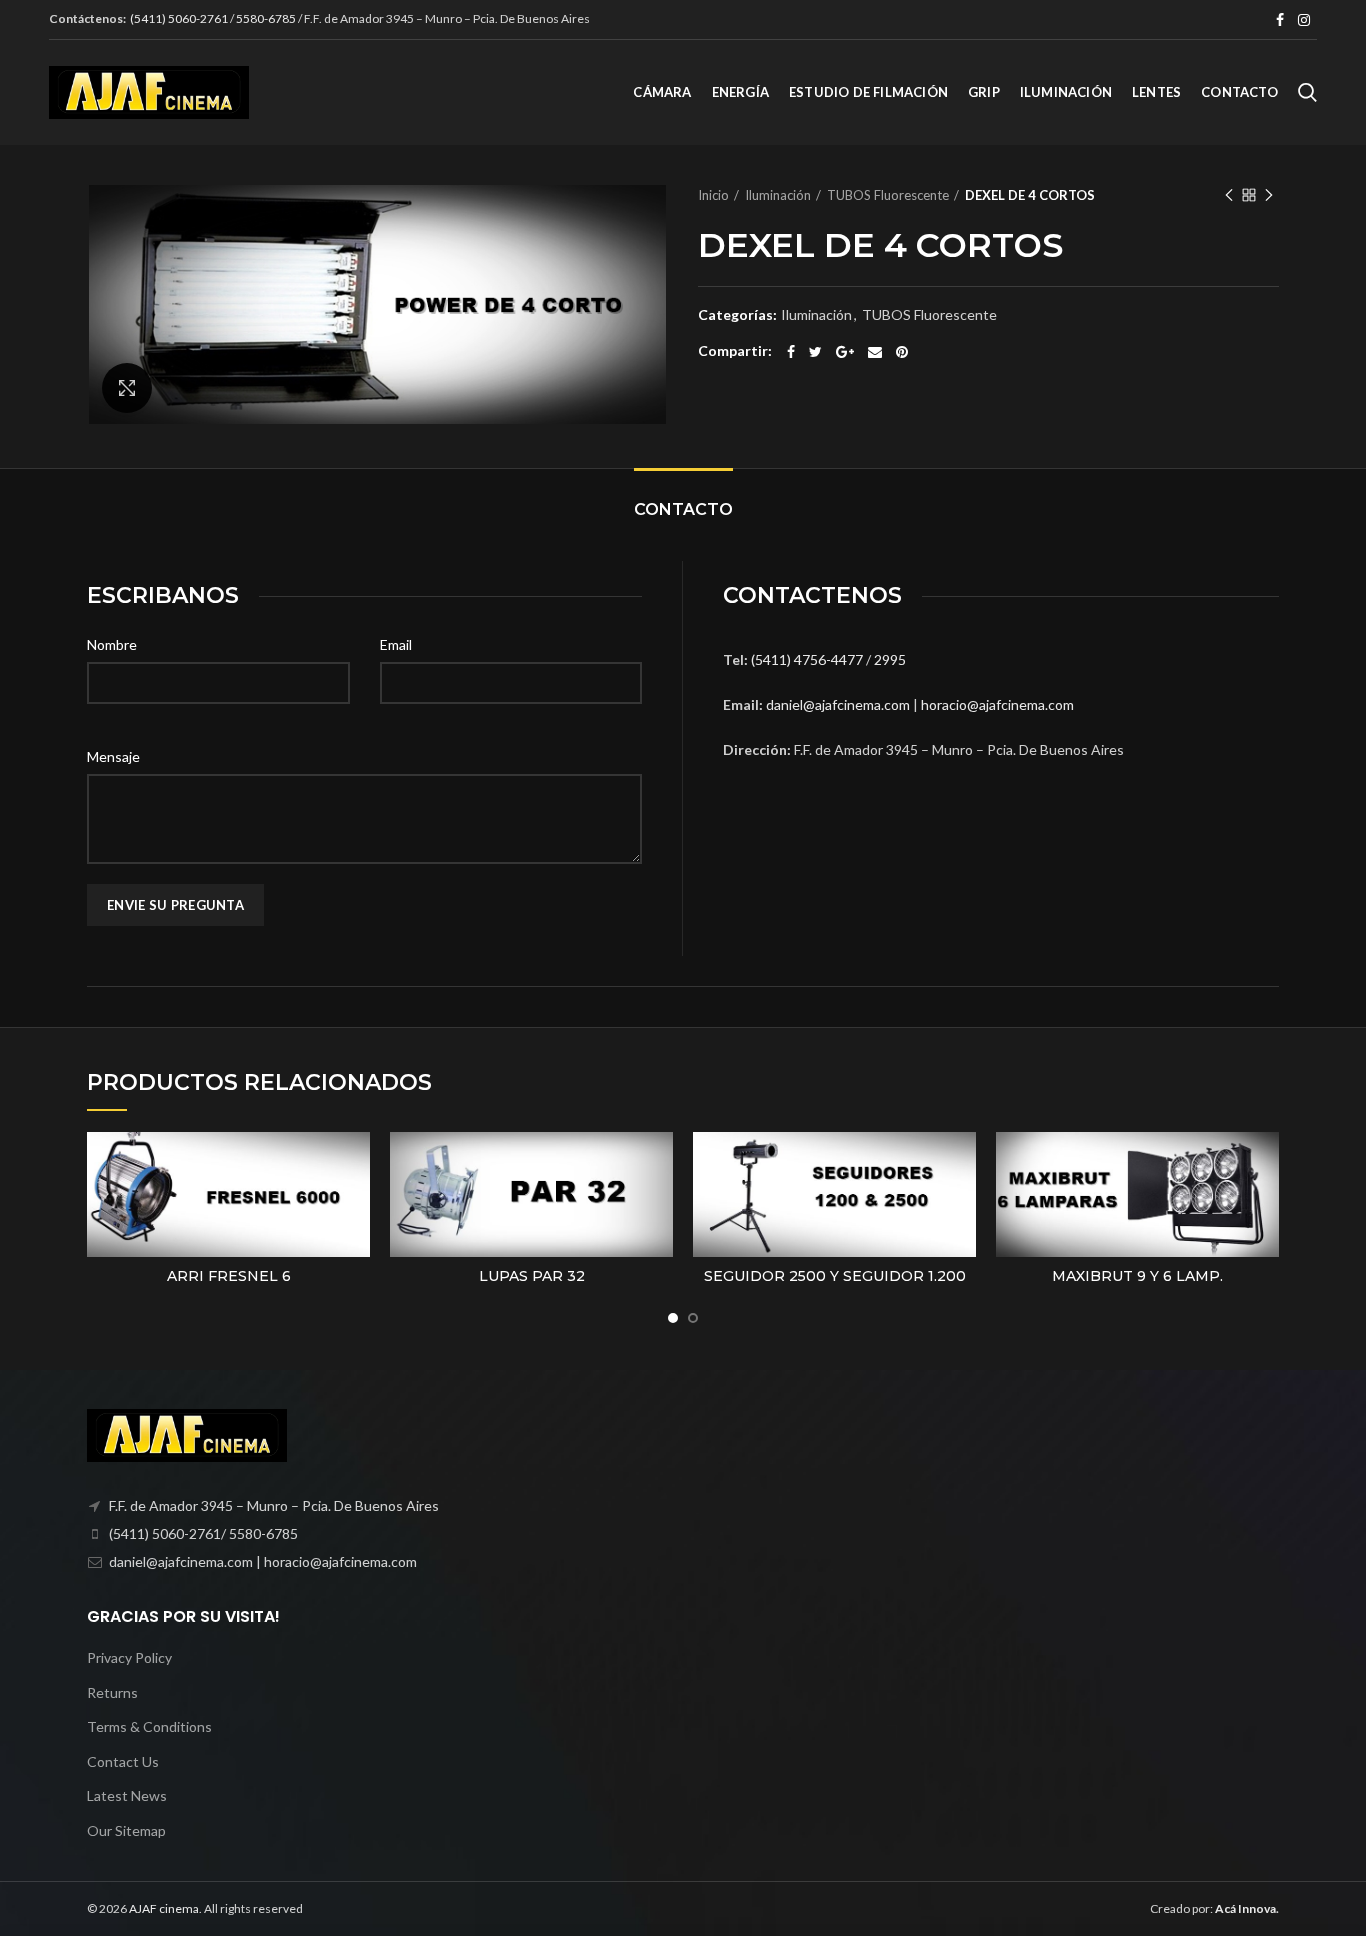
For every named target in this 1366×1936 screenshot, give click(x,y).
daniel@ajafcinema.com (838, 704)
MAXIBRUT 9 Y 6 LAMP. (1137, 1276)
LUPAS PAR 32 (532, 1276)
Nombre (112, 644)
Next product (1269, 195)
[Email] (875, 352)
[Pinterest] (902, 352)
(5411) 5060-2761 (180, 18)
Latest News (127, 1795)
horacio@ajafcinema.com (997, 704)
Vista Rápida (355, 1164)
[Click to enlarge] (127, 388)
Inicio (713, 195)
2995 (890, 659)
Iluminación (778, 195)
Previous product (1229, 195)
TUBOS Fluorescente (888, 195)
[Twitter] (815, 352)
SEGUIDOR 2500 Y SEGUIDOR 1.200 (835, 1276)
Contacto (683, 509)
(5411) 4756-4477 (808, 659)
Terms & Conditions (149, 1726)
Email (396, 644)
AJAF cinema (164, 1908)
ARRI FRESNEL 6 (229, 1276)
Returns (112, 1692)
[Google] (845, 352)
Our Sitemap (126, 1830)
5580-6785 (266, 18)
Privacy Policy (129, 1657)
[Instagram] (1304, 20)
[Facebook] (1280, 20)
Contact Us (123, 1761)
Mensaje (113, 756)
